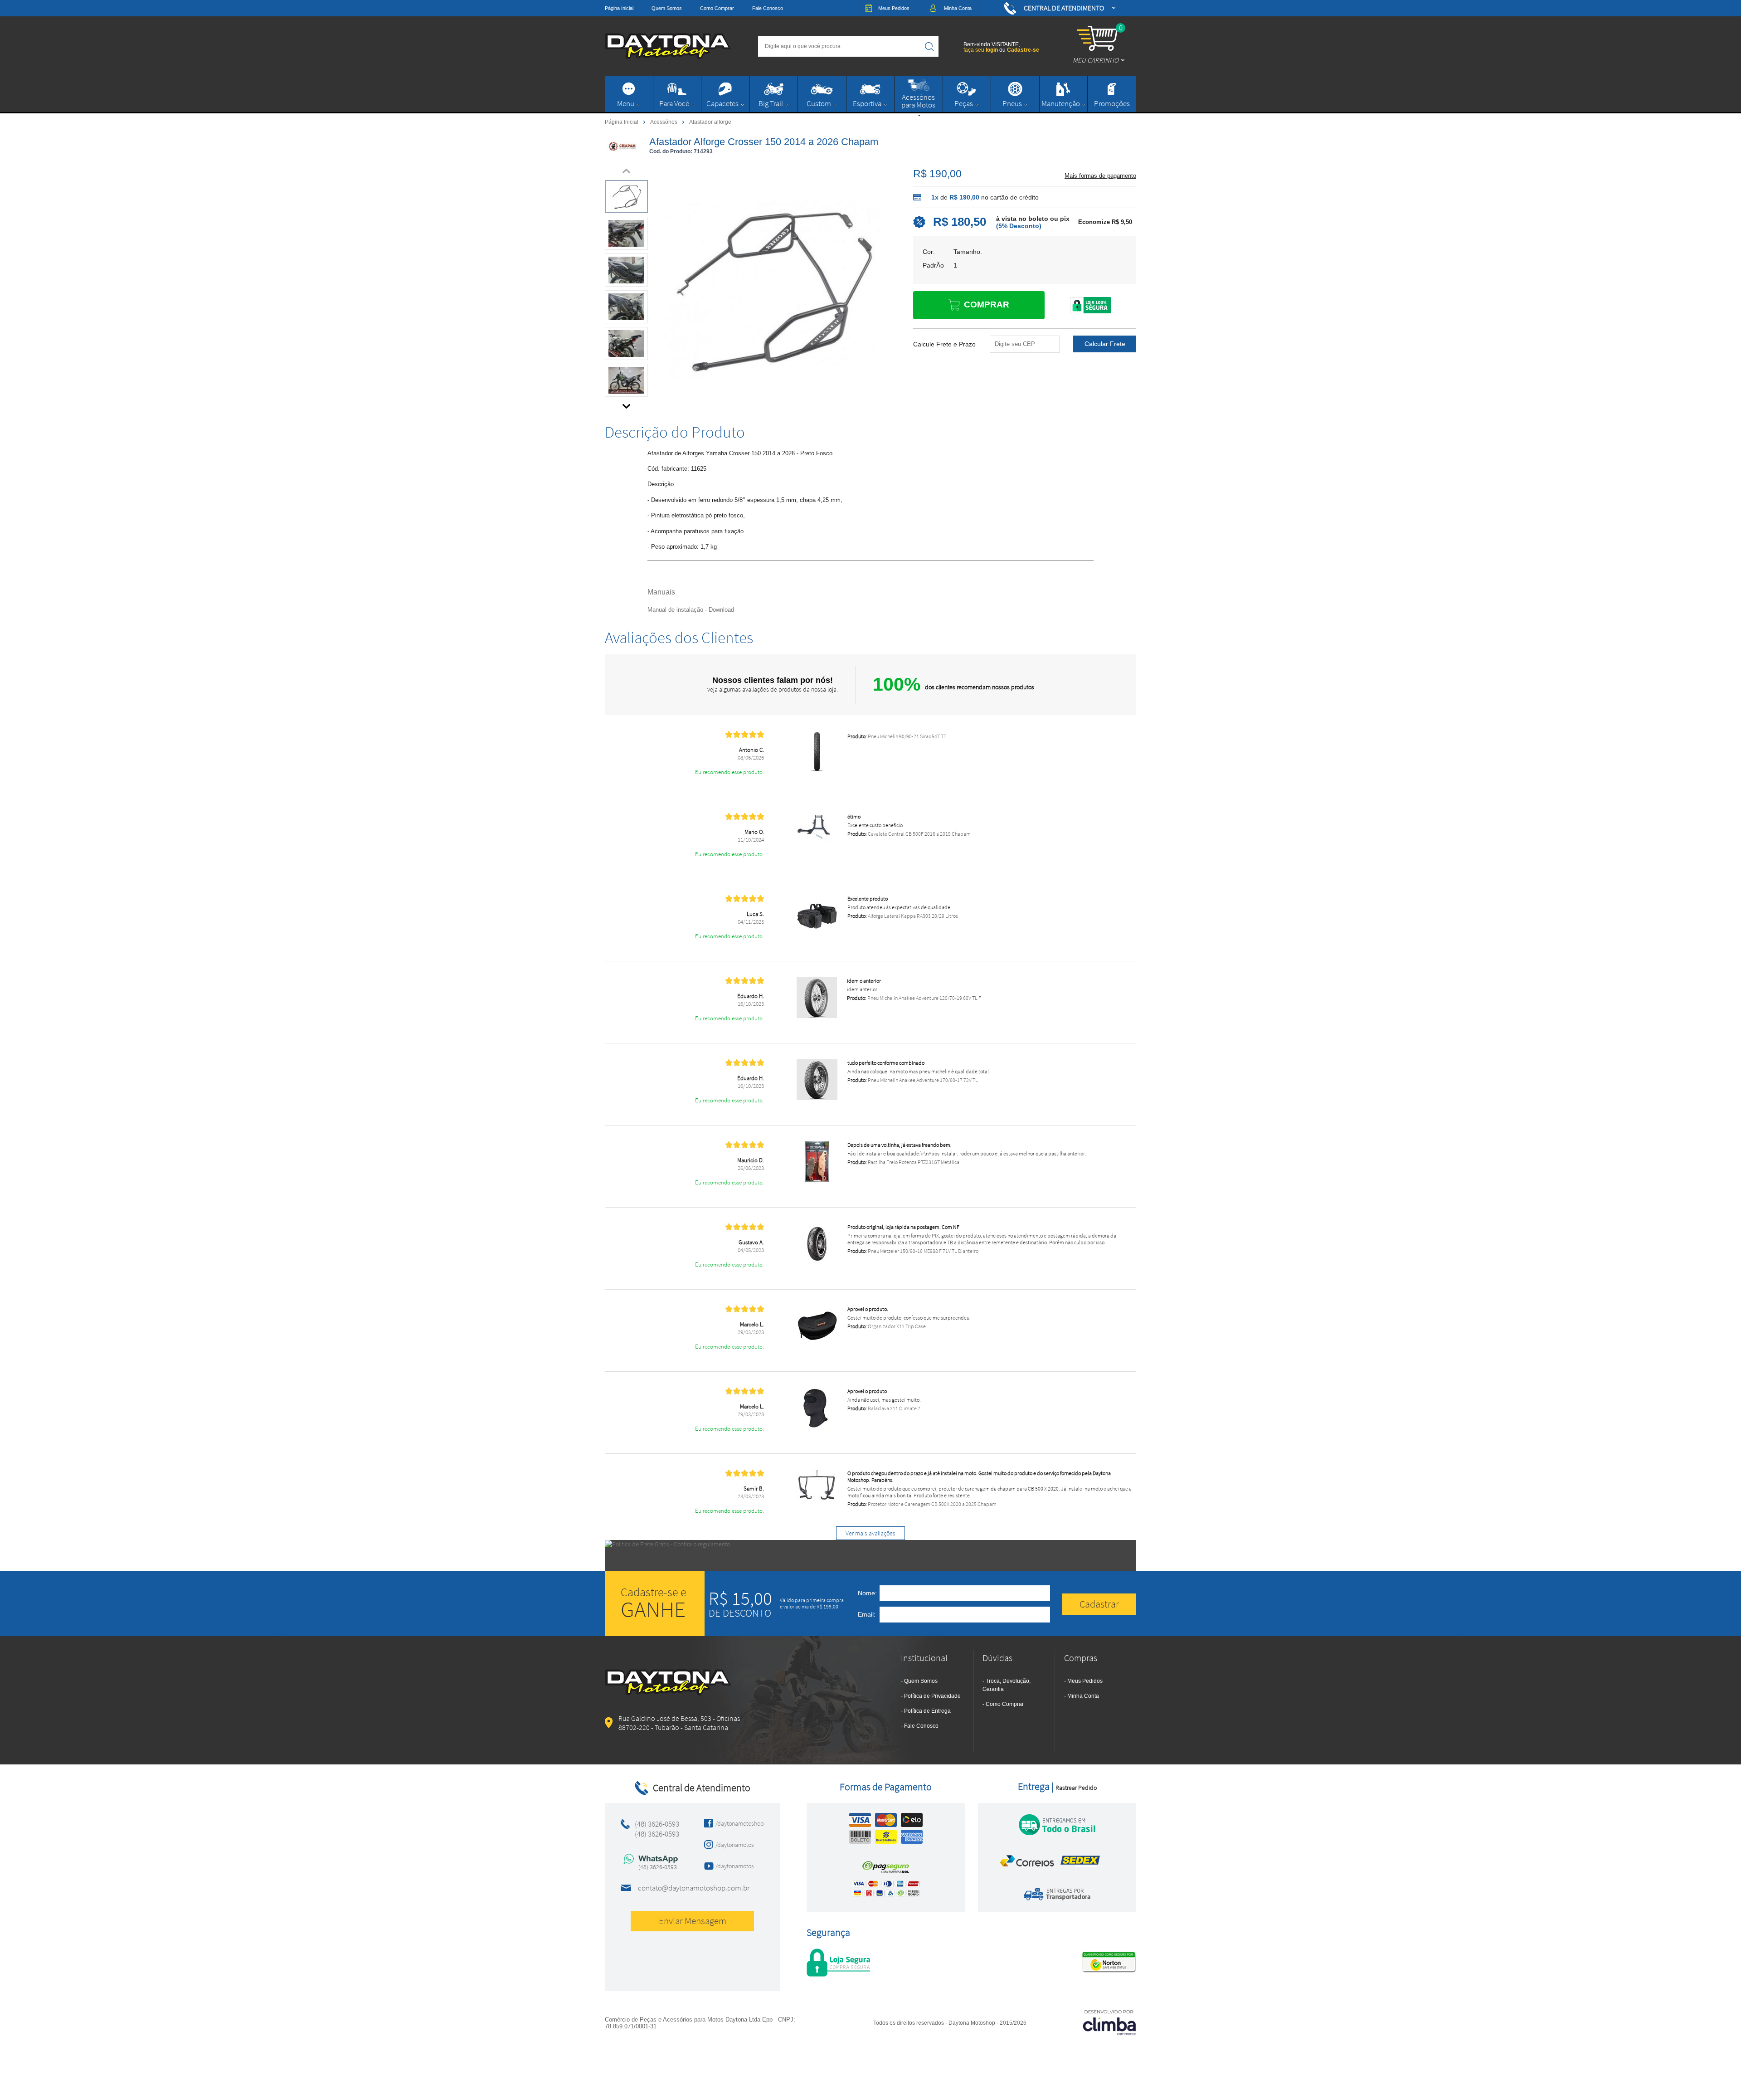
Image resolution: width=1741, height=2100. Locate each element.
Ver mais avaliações (870, 1533)
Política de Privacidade (932, 1696)
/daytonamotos (735, 1845)
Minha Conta (1083, 1696)
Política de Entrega (927, 1711)
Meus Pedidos (1085, 1681)
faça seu (981, 50)
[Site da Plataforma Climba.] (1109, 2022)
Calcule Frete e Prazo (944, 344)
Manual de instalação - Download (691, 610)
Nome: (867, 1593)
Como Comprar (717, 8)
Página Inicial (619, 8)
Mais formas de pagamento (1100, 176)
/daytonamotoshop (737, 1823)
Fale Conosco (768, 8)
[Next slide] (627, 404)
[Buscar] (929, 46)
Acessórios (664, 122)
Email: (867, 1614)
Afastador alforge (710, 122)
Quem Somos (667, 8)
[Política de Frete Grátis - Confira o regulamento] (870, 1555)
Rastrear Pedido (1076, 1788)
